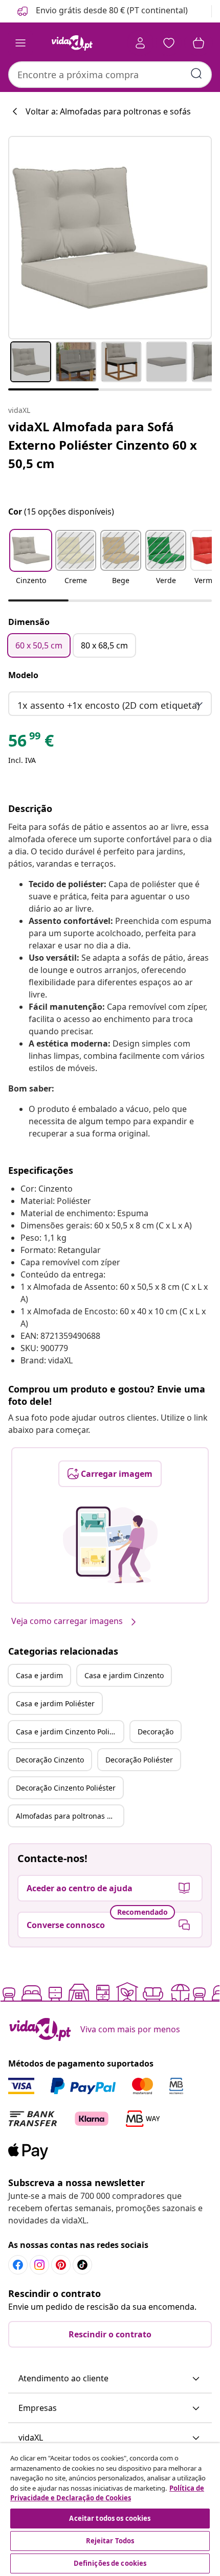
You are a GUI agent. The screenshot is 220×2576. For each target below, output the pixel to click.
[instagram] (39, 2265)
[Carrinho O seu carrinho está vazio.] (199, 43)
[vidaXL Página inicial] (72, 43)
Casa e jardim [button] (39, 1675)
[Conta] (140, 43)
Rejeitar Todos (110, 2541)
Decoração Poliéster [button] (139, 1760)
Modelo (23, 675)
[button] (102, 11)
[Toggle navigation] (20, 43)
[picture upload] (110, 1545)
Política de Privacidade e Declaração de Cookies (107, 2493)
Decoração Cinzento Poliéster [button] (66, 1788)
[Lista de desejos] (169, 43)
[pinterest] (61, 2265)
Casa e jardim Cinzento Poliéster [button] (70, 1732)
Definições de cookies (110, 2563)
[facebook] (18, 2265)
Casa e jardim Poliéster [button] (55, 1703)
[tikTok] (82, 2265)
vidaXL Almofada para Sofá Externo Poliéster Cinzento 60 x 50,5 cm (103, 445)
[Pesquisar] (196, 74)
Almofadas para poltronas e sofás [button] (70, 1816)
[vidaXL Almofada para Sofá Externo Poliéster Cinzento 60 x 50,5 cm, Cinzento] (110, 238)
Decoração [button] (156, 1732)
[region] (110, 2510)
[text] (31, 743)
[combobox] (110, 75)
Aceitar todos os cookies (110, 2518)
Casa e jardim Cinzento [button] (124, 1675)
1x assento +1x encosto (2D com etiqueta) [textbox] (108, 705)
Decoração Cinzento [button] (50, 1760)
